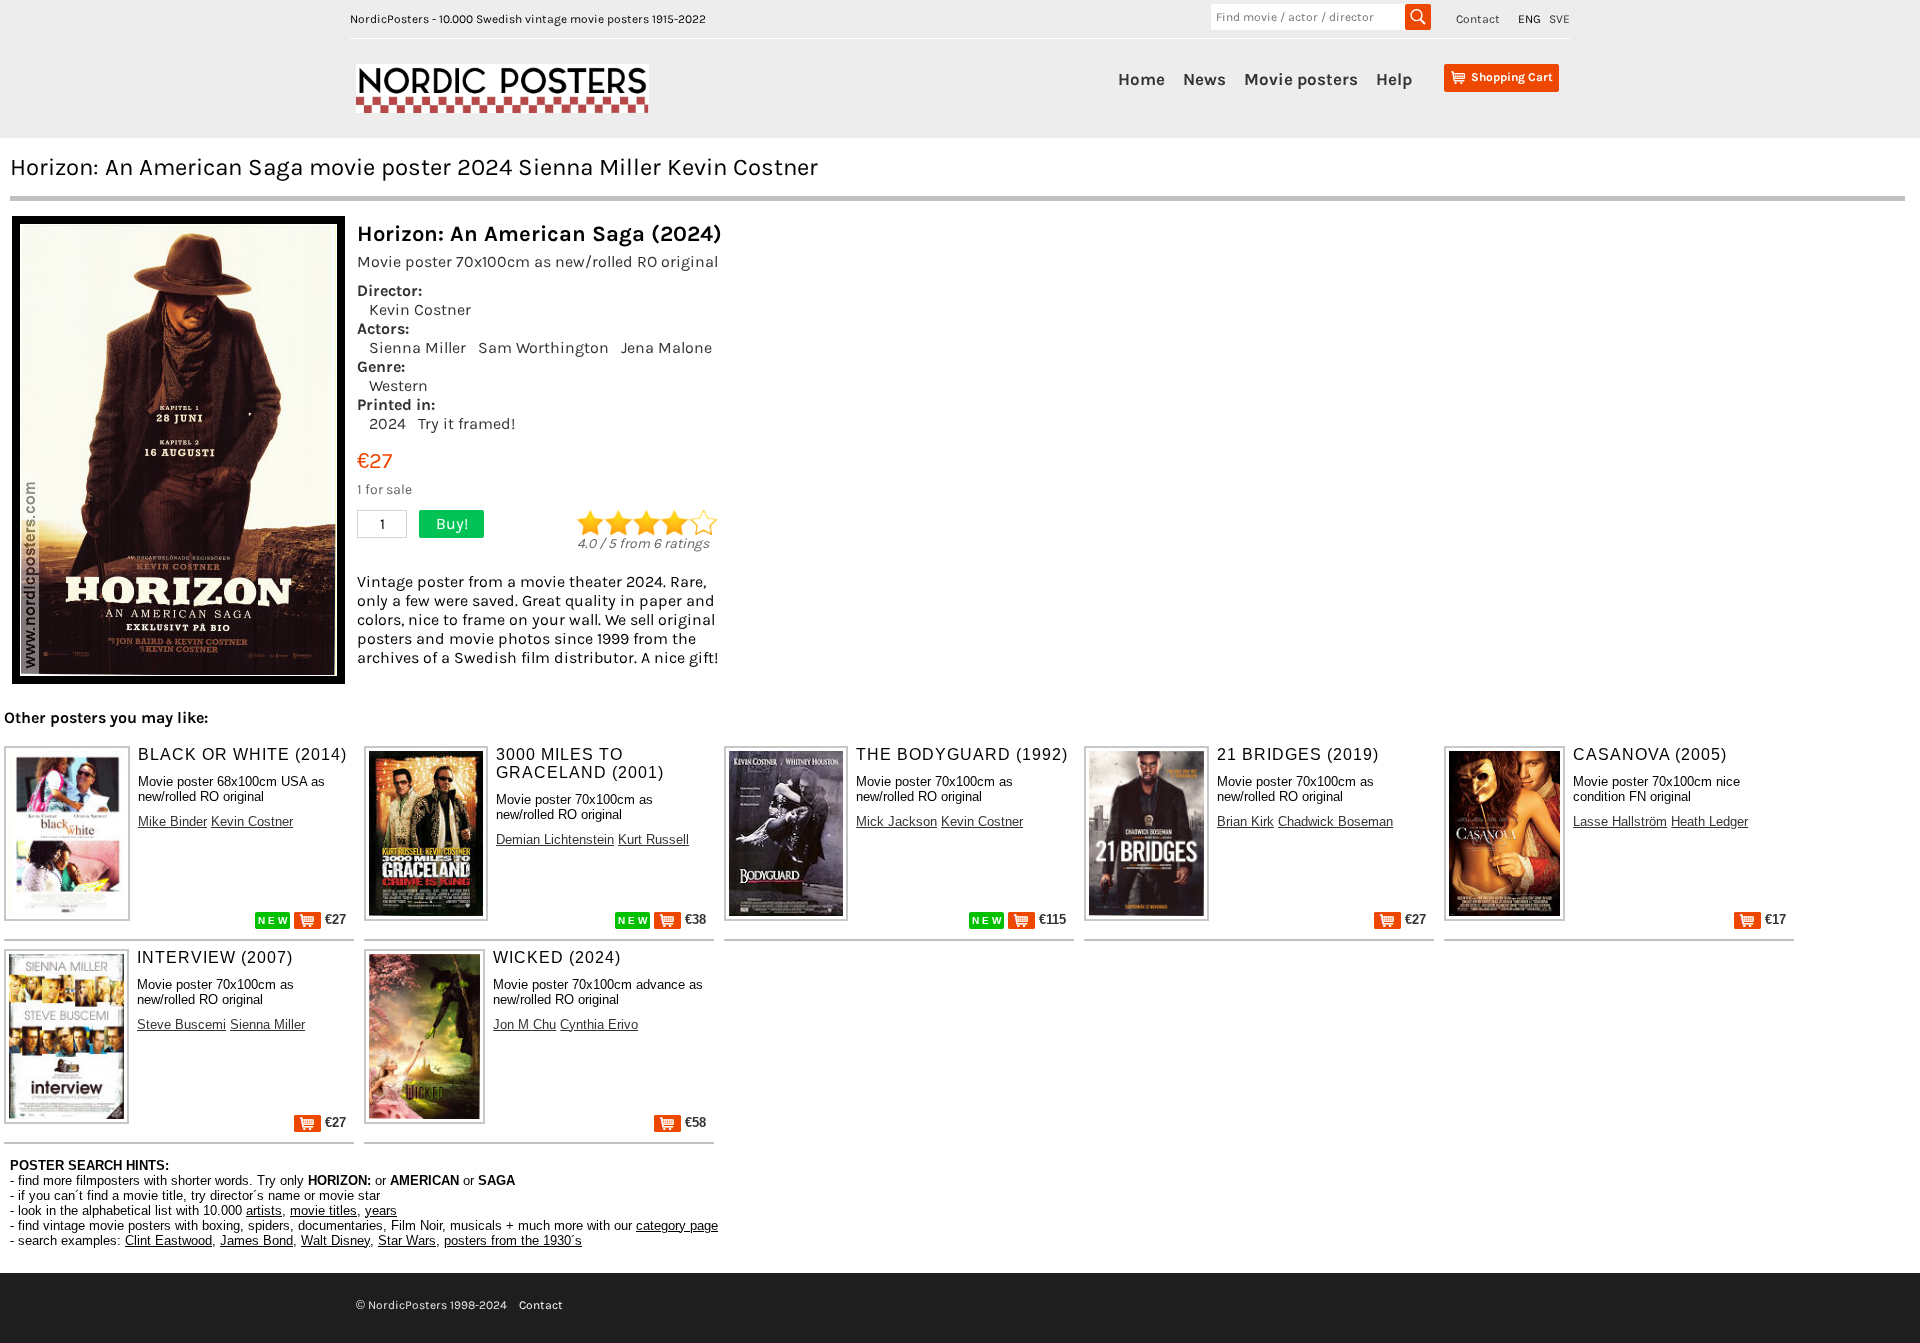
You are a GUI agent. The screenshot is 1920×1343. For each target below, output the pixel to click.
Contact (1478, 19)
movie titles (323, 1210)
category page (677, 1225)
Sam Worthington (543, 347)
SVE (1559, 19)
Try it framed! (466, 423)
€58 (693, 1122)
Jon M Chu (524, 1024)
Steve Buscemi (181, 1024)
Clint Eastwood (168, 1240)
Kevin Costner (420, 309)
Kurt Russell (653, 839)
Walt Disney (335, 1240)
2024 (387, 423)
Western (398, 385)
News (1204, 79)
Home (1141, 79)
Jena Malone (666, 347)
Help (1394, 79)
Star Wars (407, 1240)
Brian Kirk (1245, 821)
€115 (1050, 919)
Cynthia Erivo (599, 1024)
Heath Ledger (1709, 821)
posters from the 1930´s (513, 1240)
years (381, 1210)
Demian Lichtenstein (555, 839)
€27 (333, 919)
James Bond (256, 1240)
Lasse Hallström (1620, 821)
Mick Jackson (896, 821)
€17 (1773, 919)
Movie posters (1301, 79)
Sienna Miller (417, 347)
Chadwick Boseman (1335, 821)
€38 (693, 919)
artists (264, 1210)
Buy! (452, 523)
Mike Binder (172, 821)
